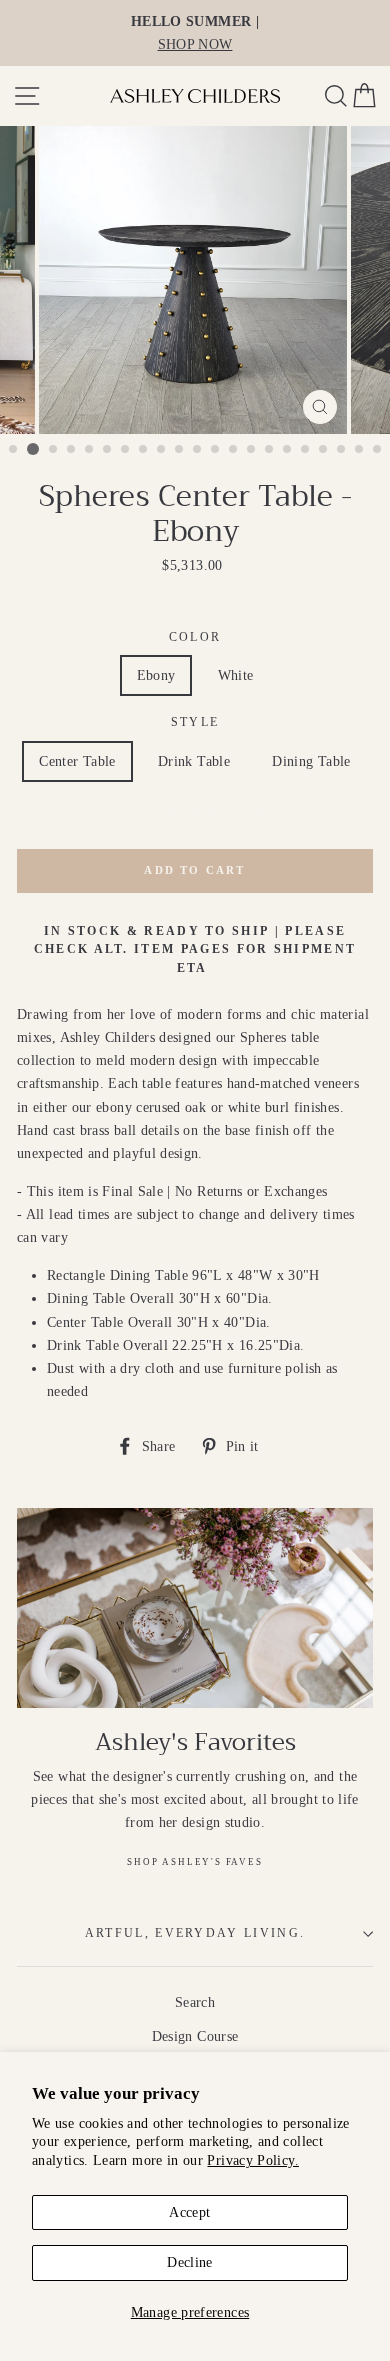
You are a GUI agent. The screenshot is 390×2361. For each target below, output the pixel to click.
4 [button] (72, 450)
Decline (190, 2262)
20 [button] (360, 450)
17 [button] (306, 450)
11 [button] (198, 450)
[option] (195, 33)
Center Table (77, 761)
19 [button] (342, 450)
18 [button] (324, 450)
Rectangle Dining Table (195, 810)
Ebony (156, 675)
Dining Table (311, 761)
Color (195, 637)
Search (195, 2002)
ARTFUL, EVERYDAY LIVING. (195, 1933)
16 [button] (288, 450)
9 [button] (162, 450)
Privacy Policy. (252, 2160)
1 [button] (14, 450)
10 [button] (180, 450)
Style (195, 722)
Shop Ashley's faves (194, 1862)
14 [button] (252, 450)
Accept (189, 2212)
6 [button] (108, 450)
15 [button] (270, 450)
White (236, 675)
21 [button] (378, 450)
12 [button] (216, 450)
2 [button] (33, 449)
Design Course (195, 2036)
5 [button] (90, 450)
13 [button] (234, 450)
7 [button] (126, 450)
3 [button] (54, 450)
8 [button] (144, 450)
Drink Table (194, 761)
